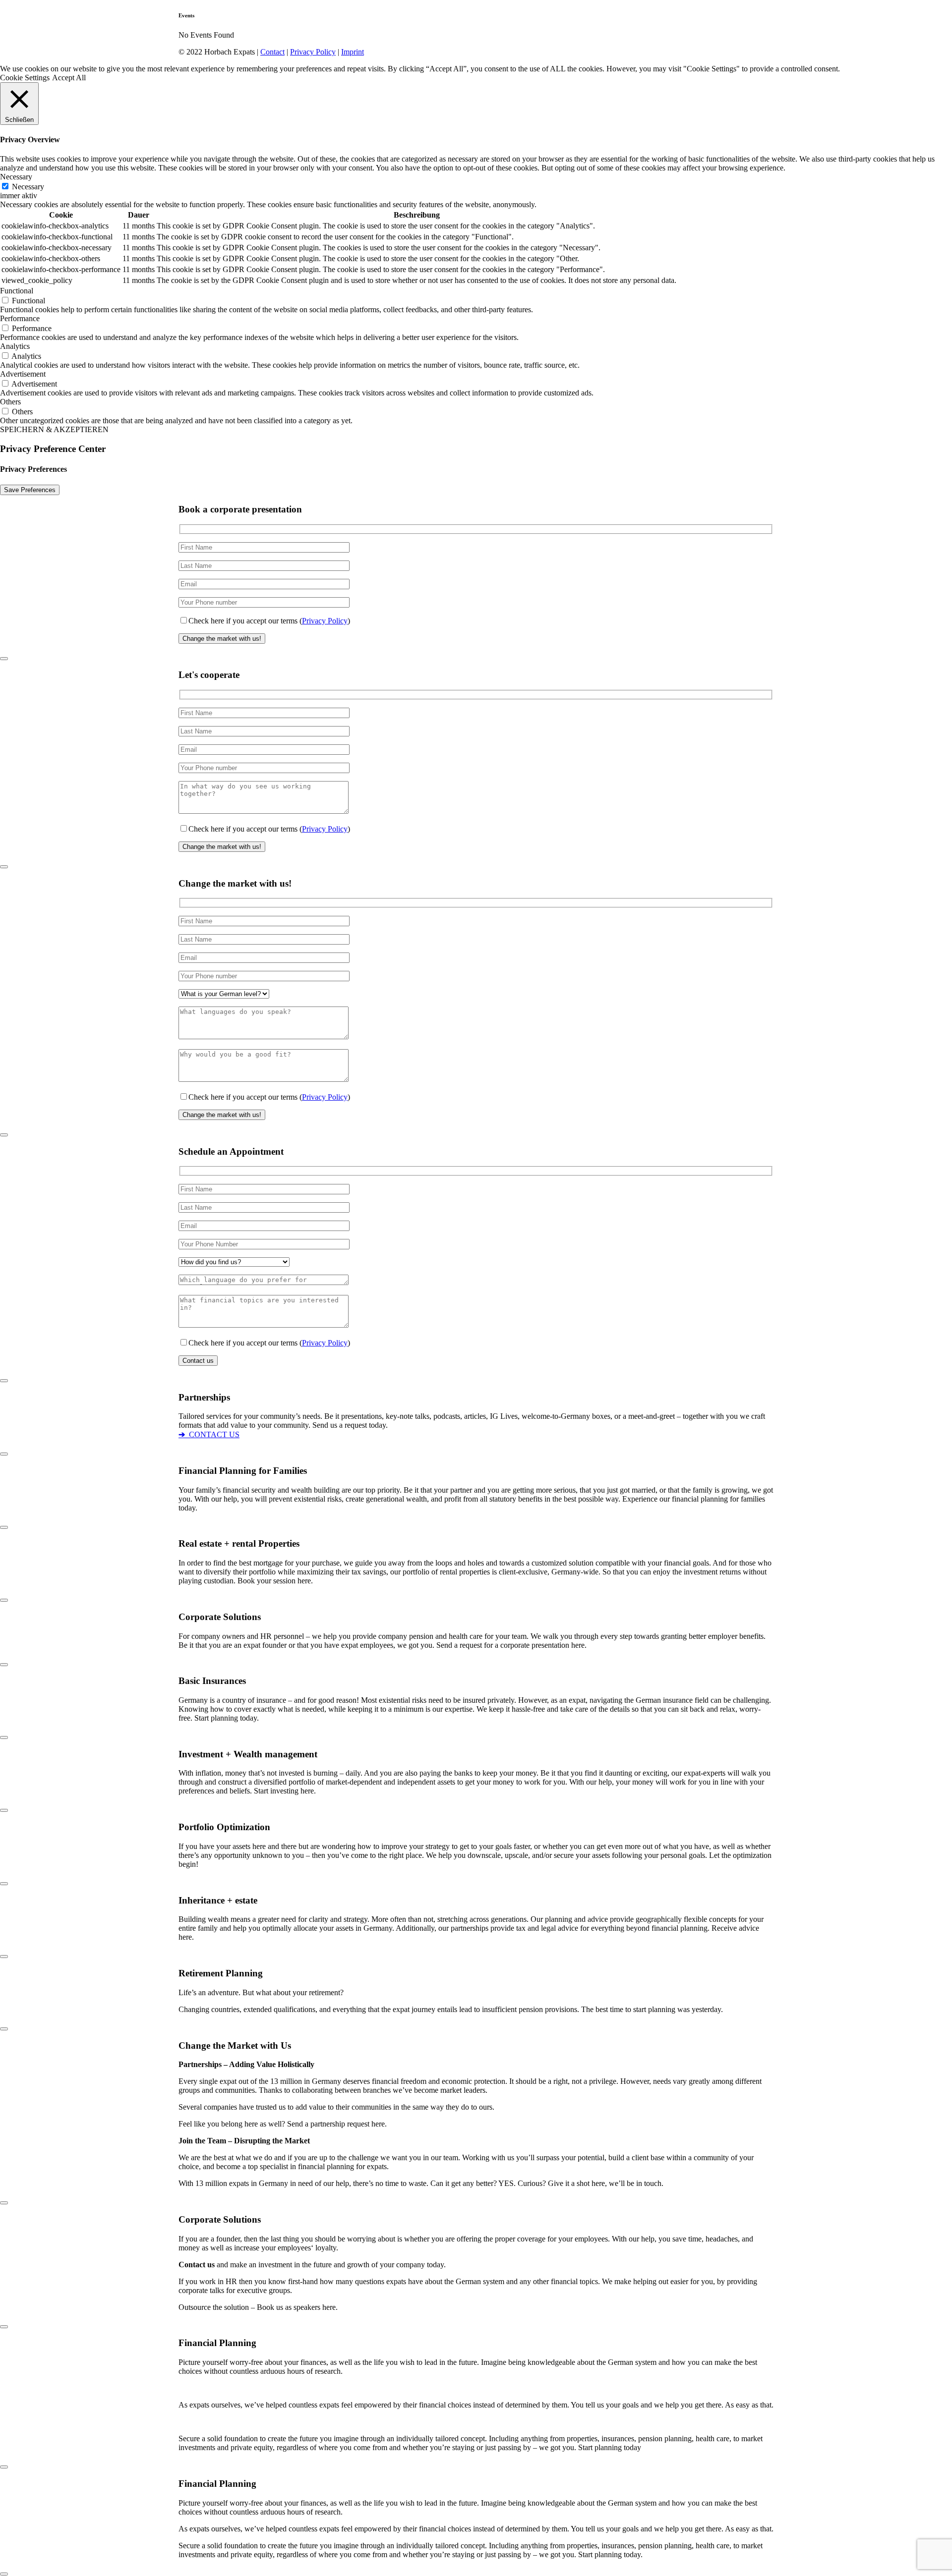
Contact (272, 52)
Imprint (353, 52)
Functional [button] (17, 291)
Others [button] (10, 402)
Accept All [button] (69, 78)
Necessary (28, 187)
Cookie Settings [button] (25, 78)
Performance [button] (20, 318)
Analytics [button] (15, 346)
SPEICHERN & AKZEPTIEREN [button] (54, 429)
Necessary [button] (16, 177)
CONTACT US (209, 1434)
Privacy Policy (313, 52)
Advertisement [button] (23, 374)
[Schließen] (4, 659)
